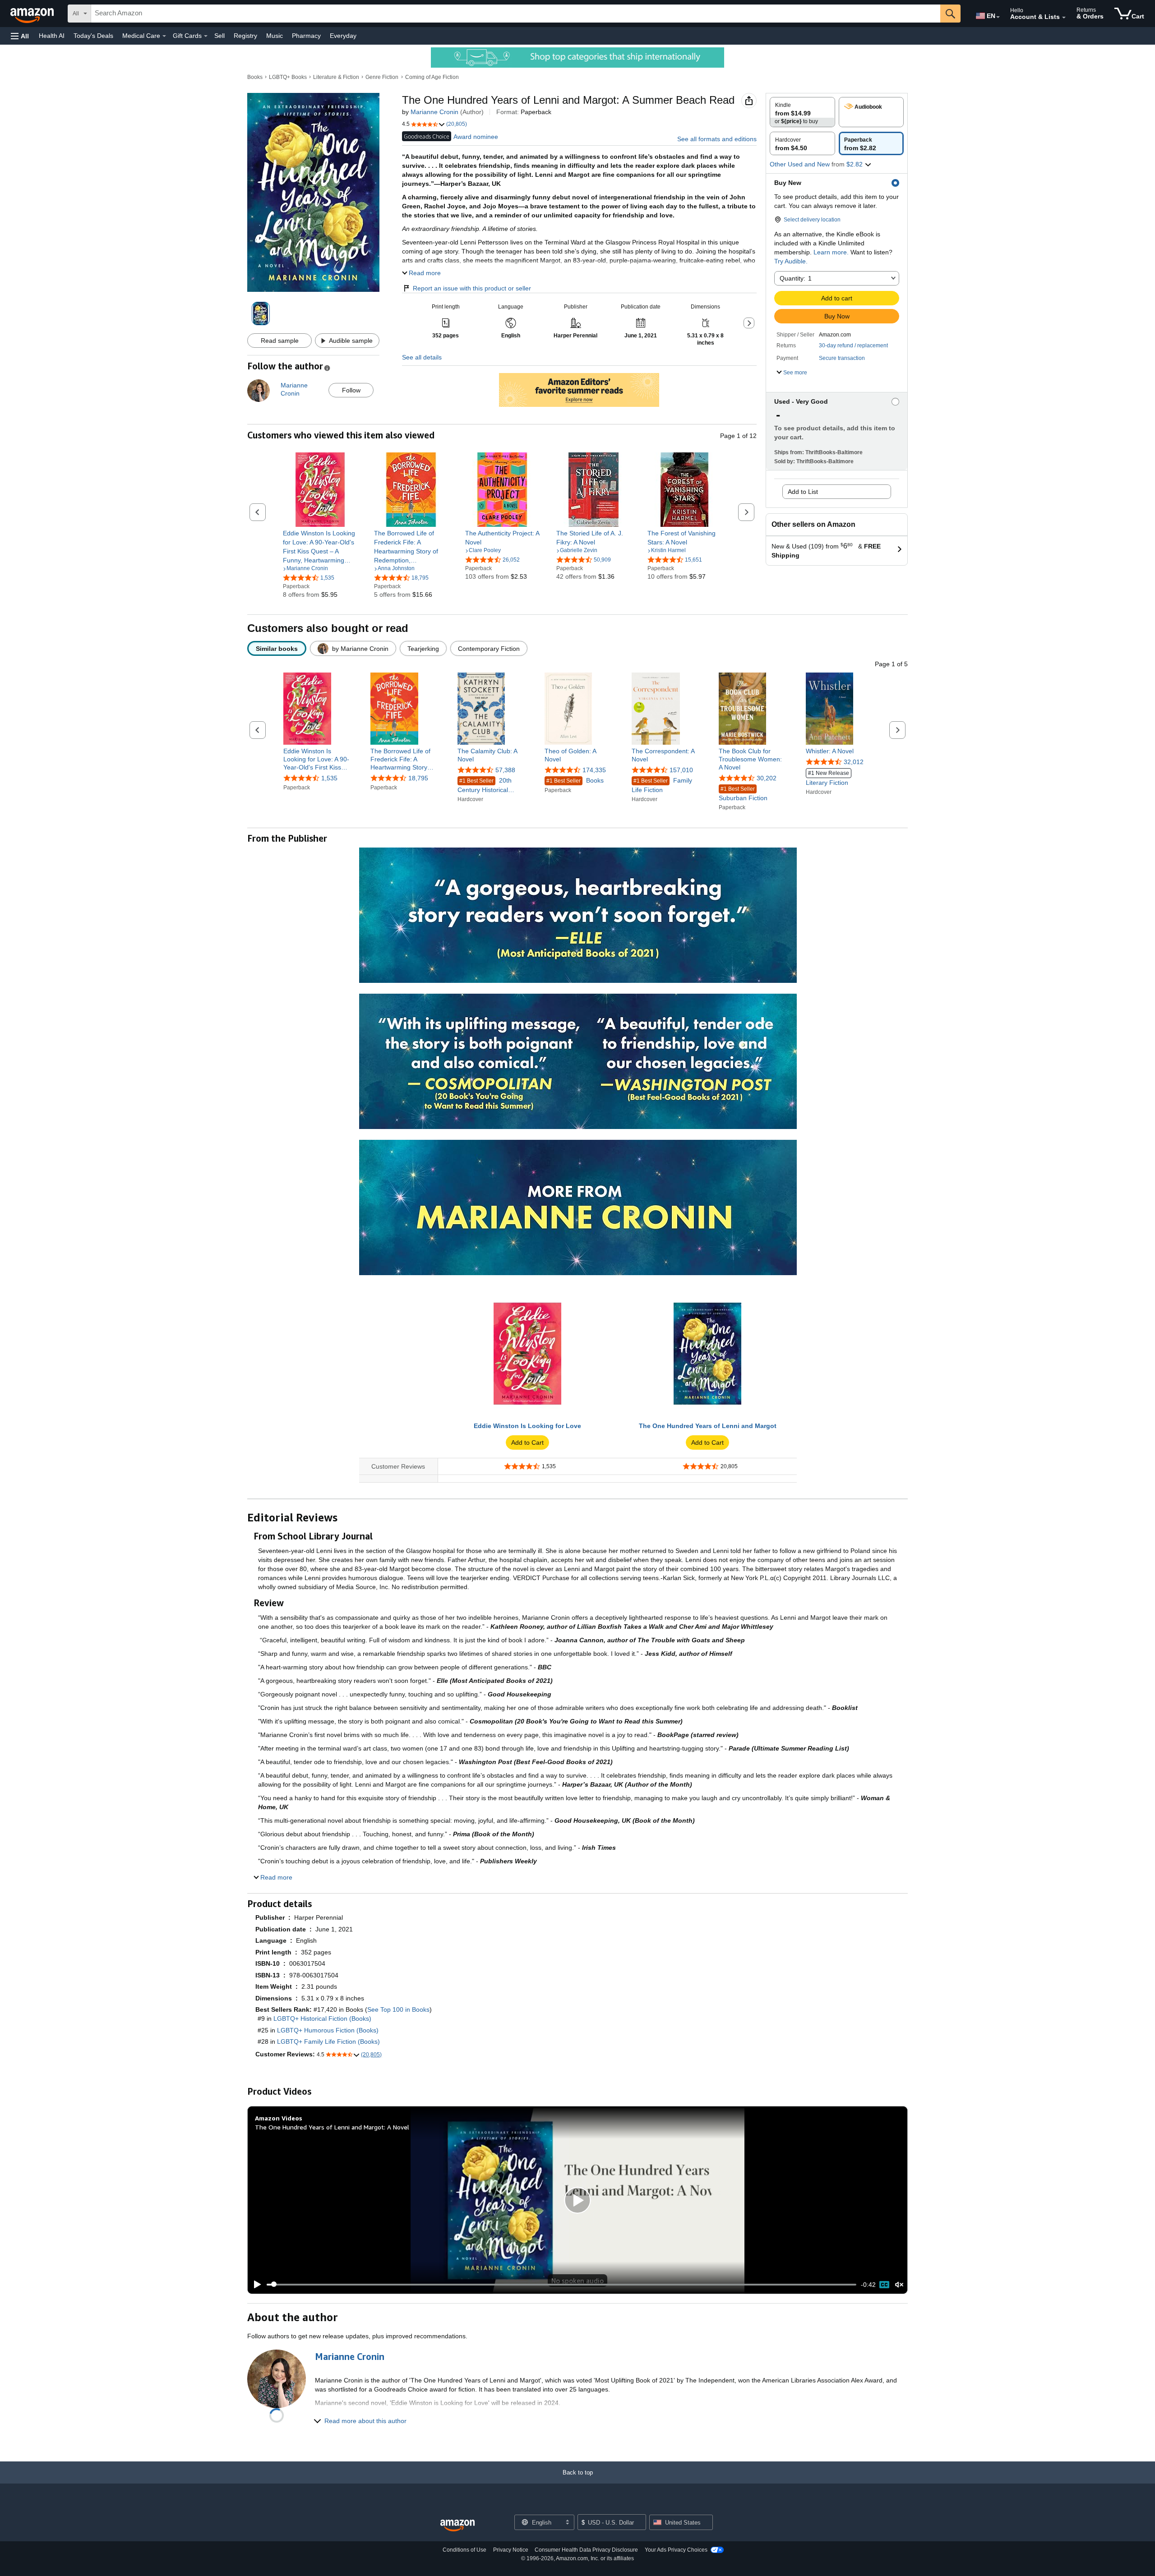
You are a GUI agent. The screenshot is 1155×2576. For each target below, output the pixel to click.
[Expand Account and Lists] (1064, 18)
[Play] (255, 2285)
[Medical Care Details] (164, 36)
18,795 (418, 779)
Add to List (803, 492)
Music (275, 36)
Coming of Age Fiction (432, 77)
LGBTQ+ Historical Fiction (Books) (322, 2018)
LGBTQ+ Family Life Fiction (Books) (328, 2041)
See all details (422, 357)
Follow (351, 390)
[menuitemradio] (884, 2285)
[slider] (561, 2285)
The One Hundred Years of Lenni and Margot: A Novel (332, 2127)
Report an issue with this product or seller (472, 288)
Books (255, 77)
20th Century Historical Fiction (485, 786)
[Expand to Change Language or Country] (998, 17)
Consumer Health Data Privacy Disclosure (586, 2550)
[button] (20, 36)
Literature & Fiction (336, 77)
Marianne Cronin (434, 112)
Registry (245, 36)
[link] (320, 547)
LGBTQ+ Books (288, 77)
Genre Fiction (382, 77)
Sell (219, 36)
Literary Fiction (827, 778)
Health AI (52, 36)
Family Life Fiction (662, 785)
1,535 (329, 779)
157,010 (681, 770)
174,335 (594, 770)
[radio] (802, 112)
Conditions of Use (464, 2550)
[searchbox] (516, 14)
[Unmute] (899, 2284)
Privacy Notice (511, 2550)
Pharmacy (306, 36)
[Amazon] (33, 14)
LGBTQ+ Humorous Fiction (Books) (328, 2030)
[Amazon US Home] (457, 2526)
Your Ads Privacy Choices (676, 2550)
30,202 (767, 779)
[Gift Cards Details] (206, 36)
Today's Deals (93, 36)
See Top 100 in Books (398, 2009)
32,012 (854, 762)
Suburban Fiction (743, 794)
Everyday (343, 36)
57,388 (505, 770)
